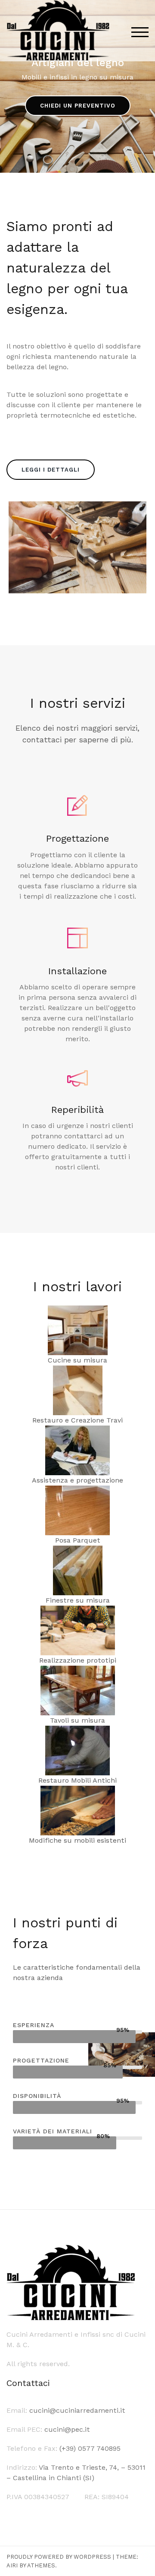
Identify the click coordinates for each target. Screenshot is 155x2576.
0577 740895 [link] (99, 2448)
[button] (78, 106)
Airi (12, 2565)
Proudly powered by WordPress (59, 2557)
